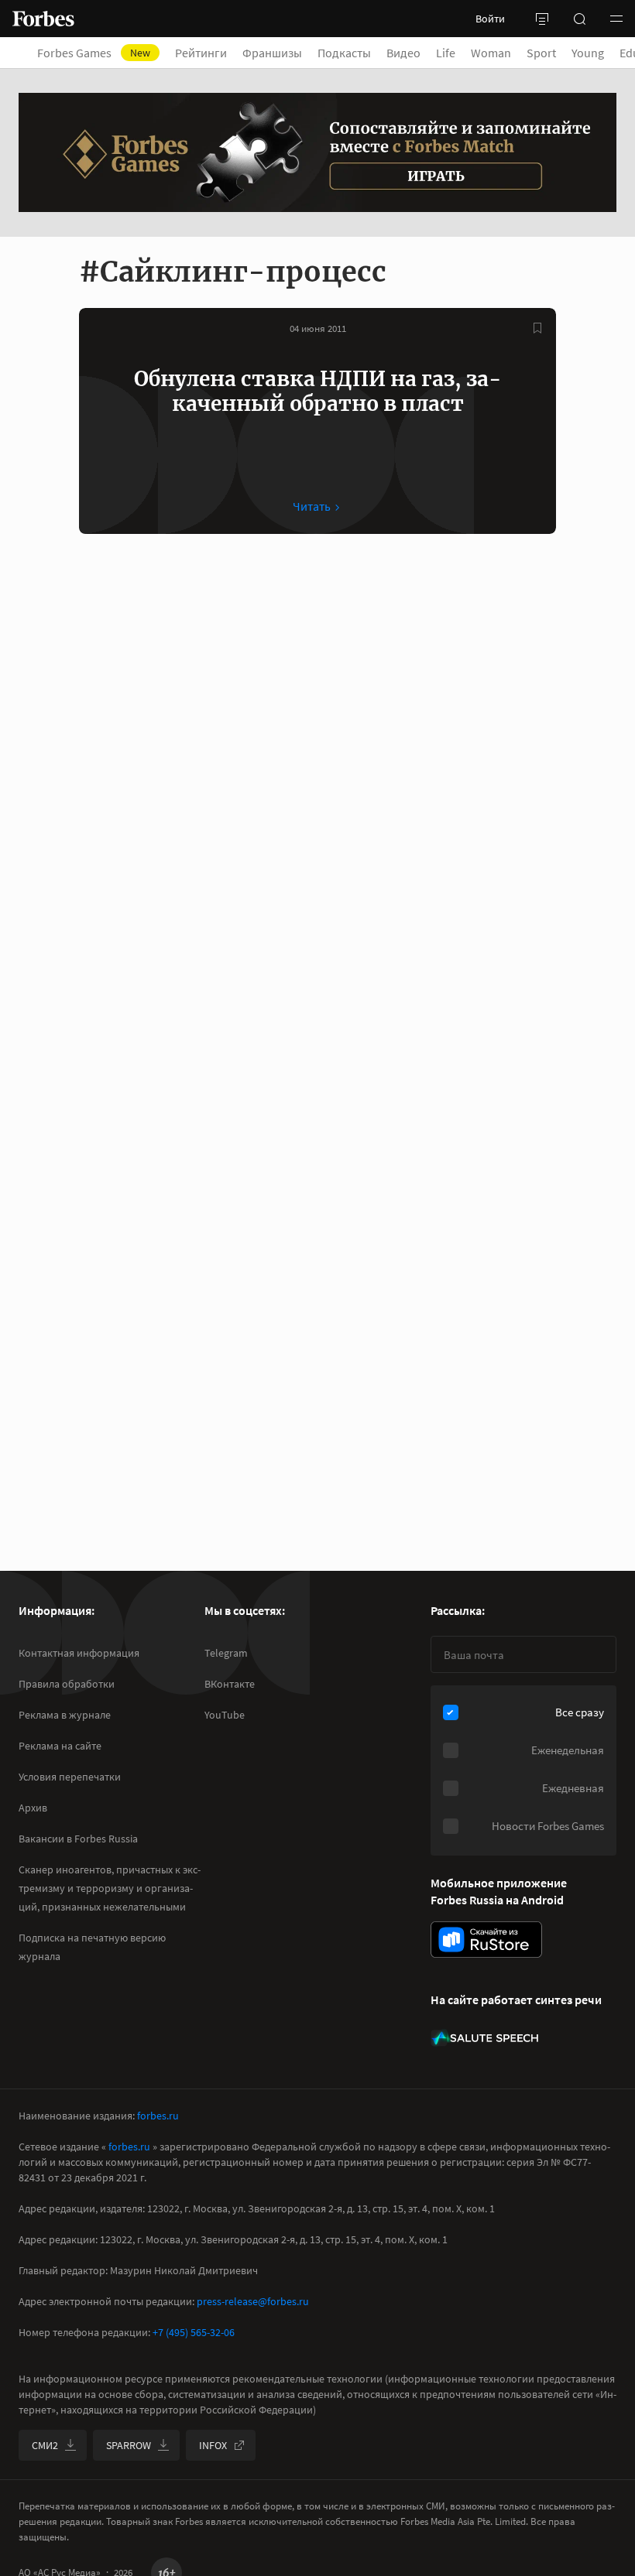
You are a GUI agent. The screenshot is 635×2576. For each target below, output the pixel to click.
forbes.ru (158, 2116)
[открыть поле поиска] (579, 19)
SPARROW (129, 2445)
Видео (403, 53)
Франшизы (272, 53)
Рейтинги (201, 53)
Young (588, 53)
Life (446, 53)
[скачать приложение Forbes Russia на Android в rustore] (486, 1940)
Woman (491, 53)
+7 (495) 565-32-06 (194, 2332)
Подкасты (344, 53)
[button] (616, 19)
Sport (541, 53)
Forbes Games (94, 53)
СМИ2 (45, 2445)
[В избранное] (537, 328)
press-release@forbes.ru (253, 2301)
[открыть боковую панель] (542, 19)
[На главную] (43, 19)
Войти (490, 19)
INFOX (213, 2445)
